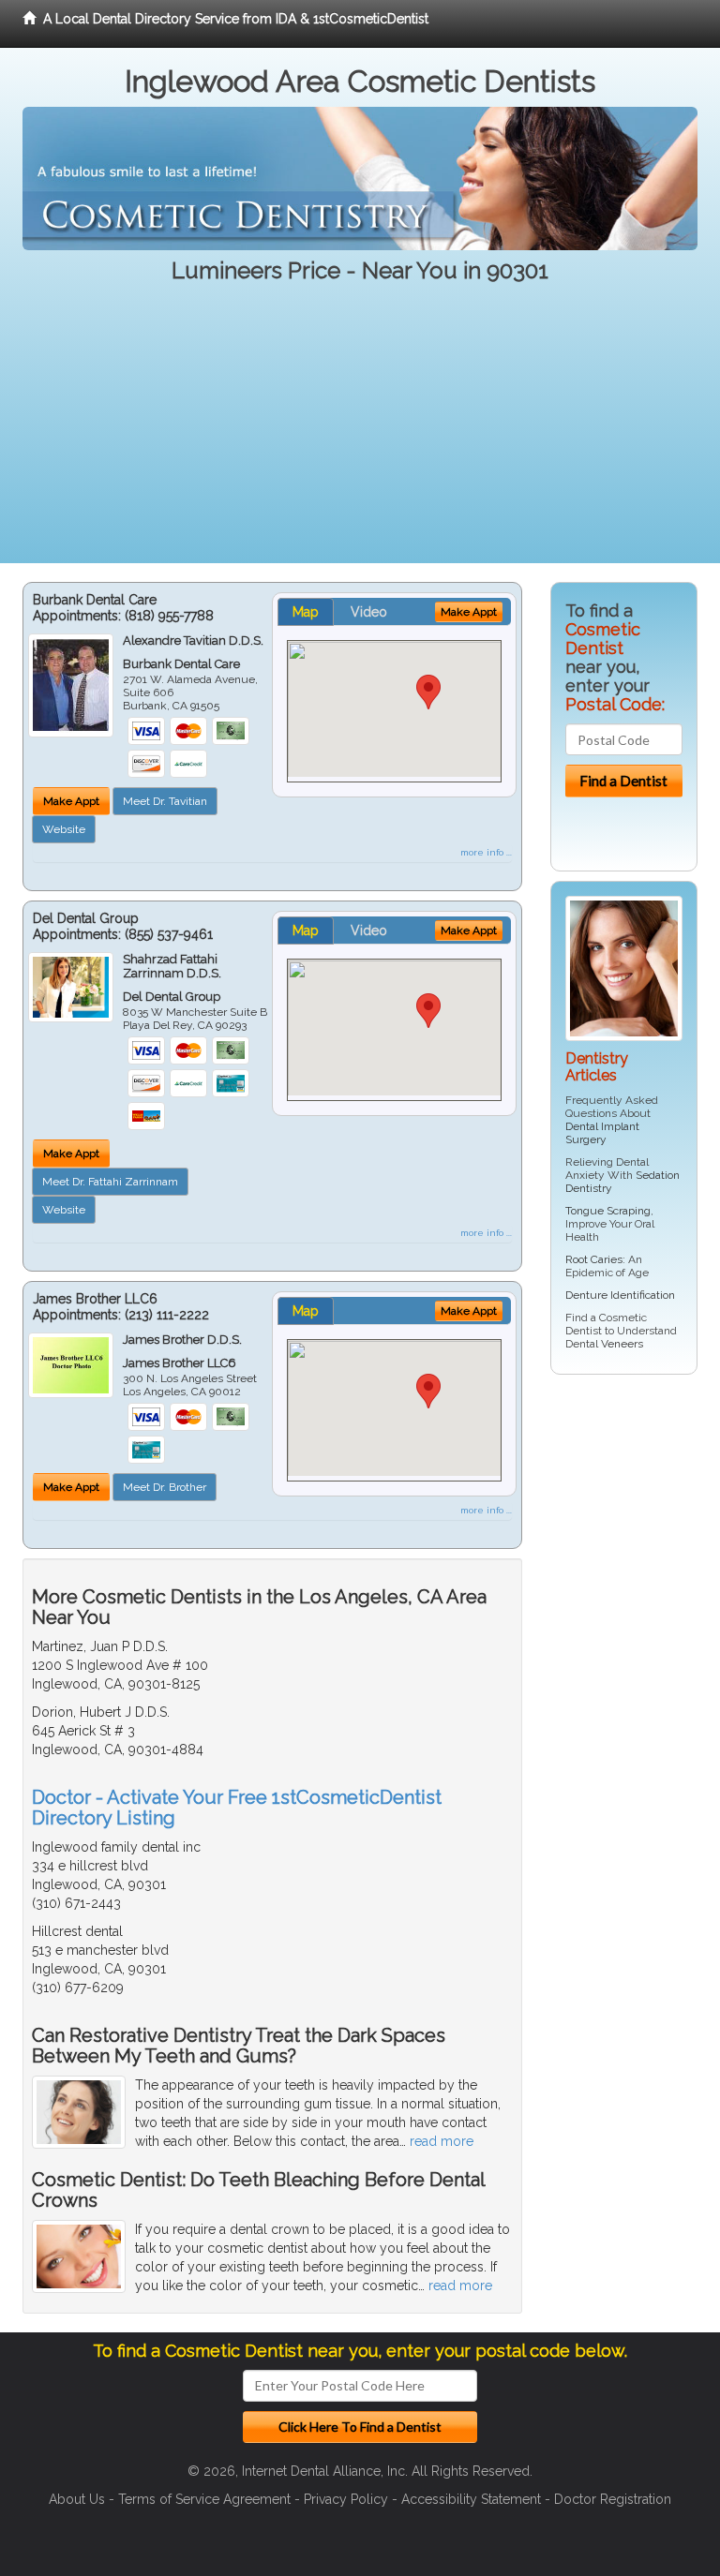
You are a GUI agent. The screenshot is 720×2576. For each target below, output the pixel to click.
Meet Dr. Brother (165, 1487)
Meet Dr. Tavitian (165, 801)
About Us (77, 2499)
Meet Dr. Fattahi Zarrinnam (110, 1182)
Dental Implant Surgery (602, 1133)
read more (442, 2141)
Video (369, 612)
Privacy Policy (346, 2499)
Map (306, 612)
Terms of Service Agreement (204, 2499)
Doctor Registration (613, 2499)
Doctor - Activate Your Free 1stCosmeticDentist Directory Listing (237, 1808)
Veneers (622, 1344)
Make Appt (71, 801)
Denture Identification (620, 1295)
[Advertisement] (360, 432)
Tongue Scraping (608, 1211)
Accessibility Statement (471, 2499)
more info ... (486, 852)
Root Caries (594, 1259)
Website (64, 829)
